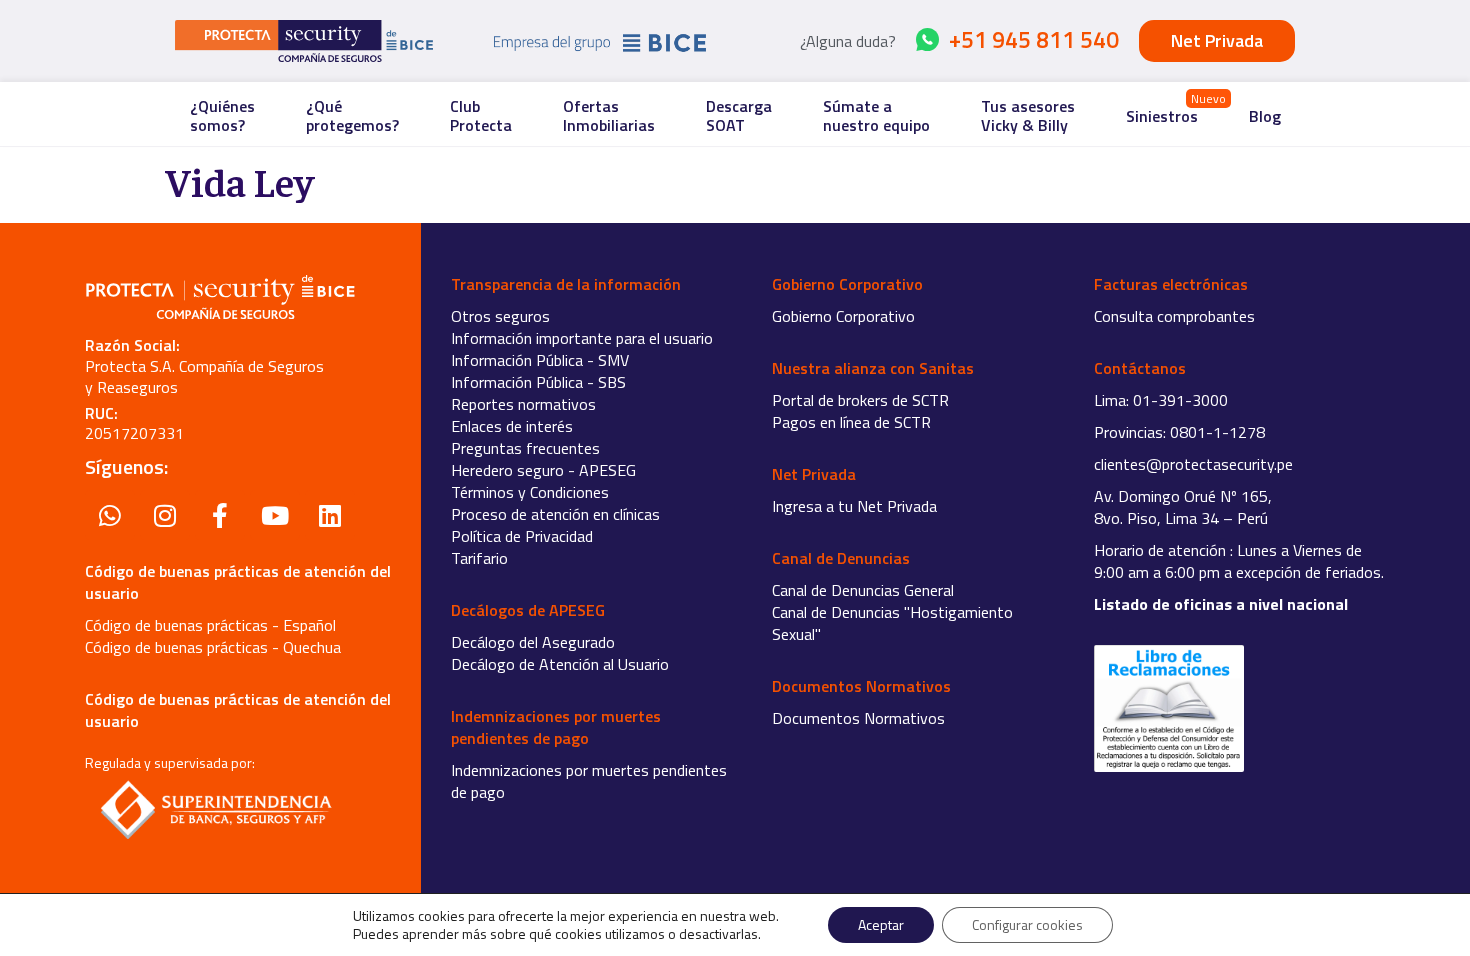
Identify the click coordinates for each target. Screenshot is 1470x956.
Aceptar (881, 924)
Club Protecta (481, 116)
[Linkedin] (330, 515)
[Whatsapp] (110, 515)
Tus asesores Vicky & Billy (1028, 116)
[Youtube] (275, 515)
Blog (1265, 116)
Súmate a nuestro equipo (876, 116)
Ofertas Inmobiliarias (609, 116)
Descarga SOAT (739, 116)
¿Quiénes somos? (222, 116)
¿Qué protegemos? (352, 116)
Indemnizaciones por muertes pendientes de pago (589, 781)
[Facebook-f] (220, 515)
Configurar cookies (1027, 924)
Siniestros (1162, 116)
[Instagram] (165, 515)
